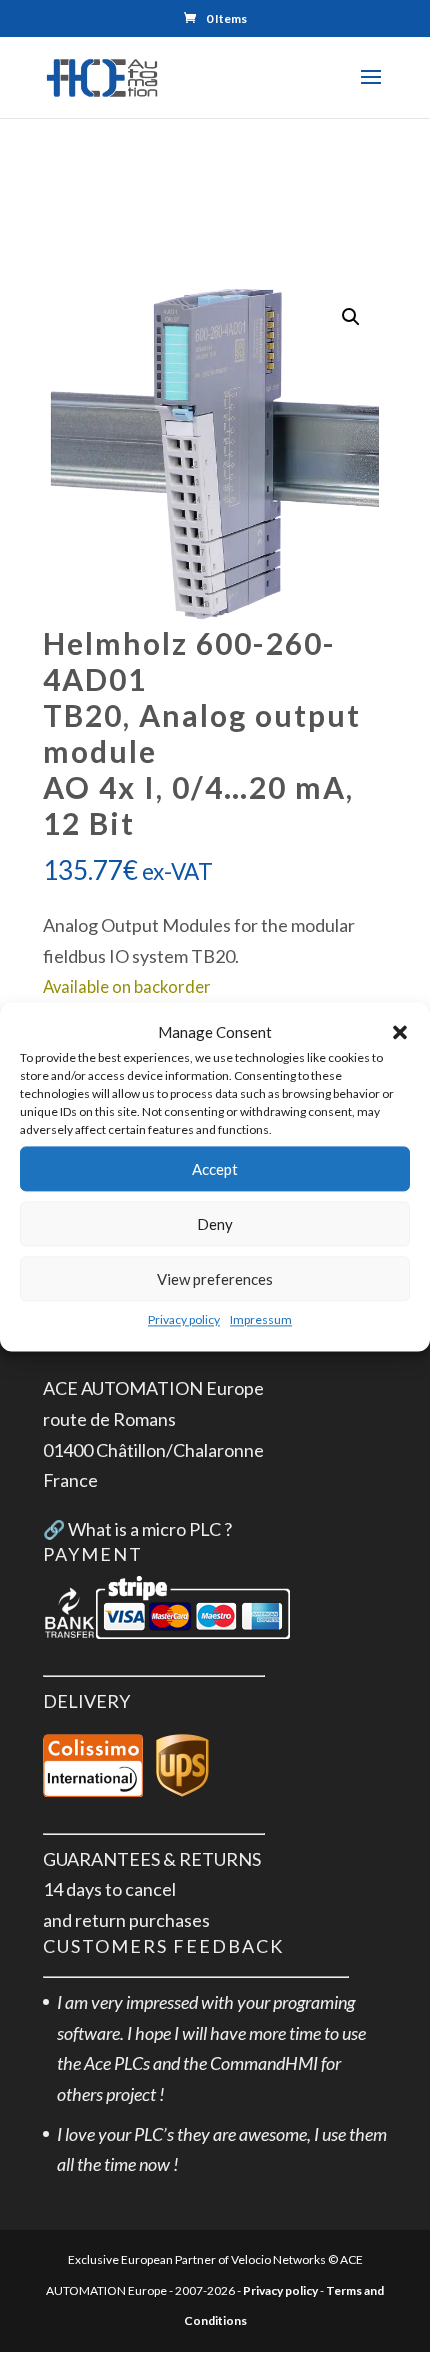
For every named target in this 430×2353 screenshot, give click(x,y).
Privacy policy (184, 1320)
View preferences (215, 1279)
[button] (400, 1032)
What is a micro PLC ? (150, 1529)
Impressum (261, 1320)
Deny (215, 1224)
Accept (215, 1169)
